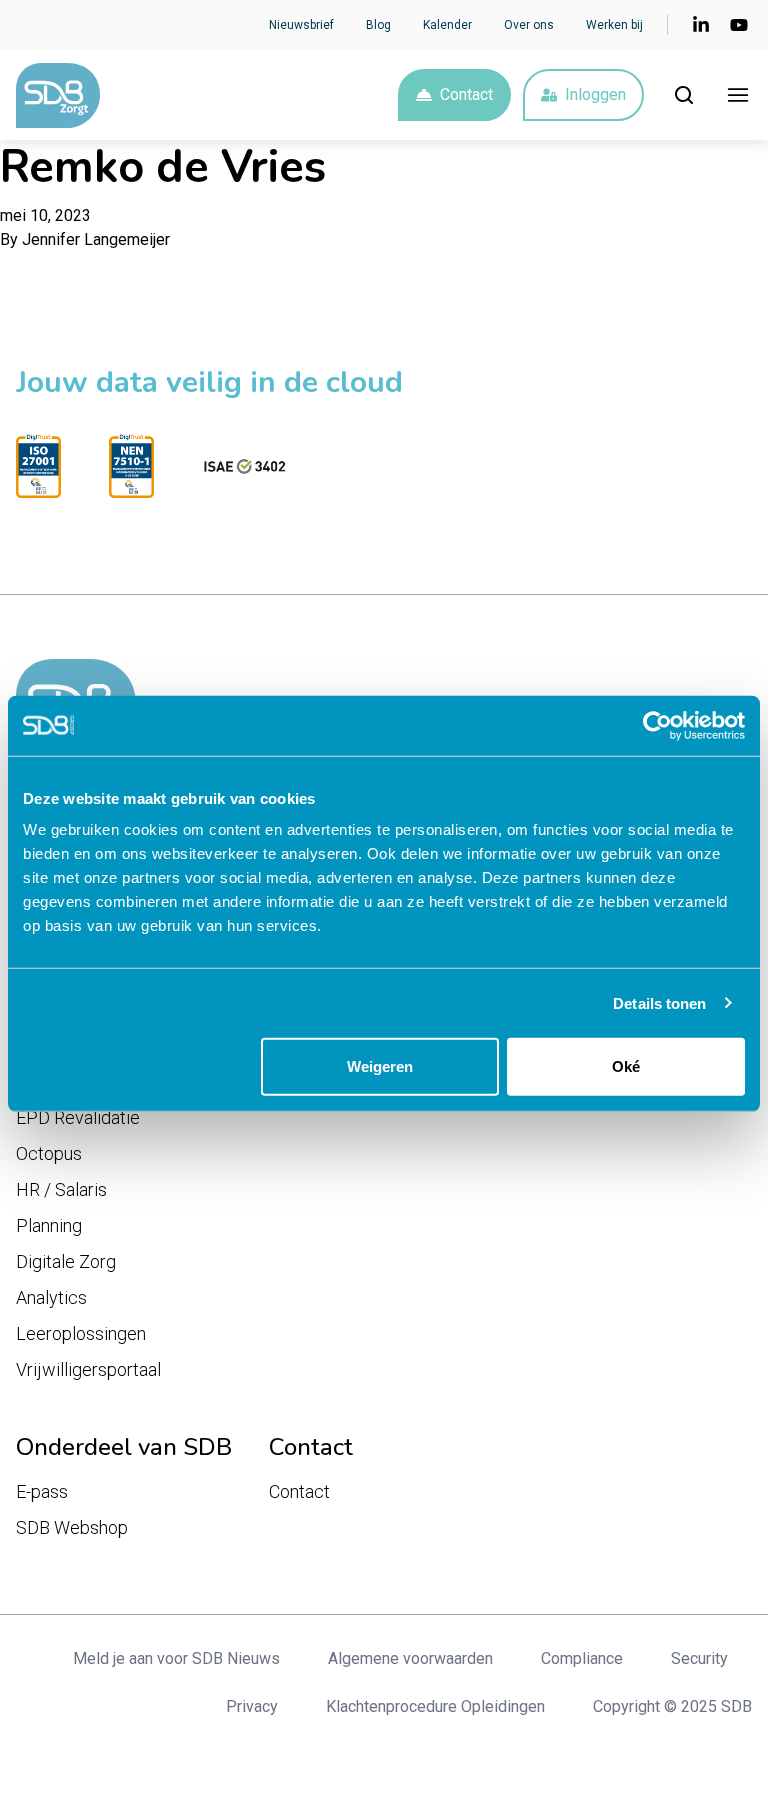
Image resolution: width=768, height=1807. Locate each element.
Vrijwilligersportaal (88, 1369)
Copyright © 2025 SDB (672, 1706)
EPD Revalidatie (78, 1117)
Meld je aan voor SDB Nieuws (176, 1658)
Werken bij (614, 25)
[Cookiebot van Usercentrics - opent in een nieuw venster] (657, 725)
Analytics (51, 1297)
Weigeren (380, 1066)
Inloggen (595, 94)
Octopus (49, 1153)
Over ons (529, 25)
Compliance (582, 1658)
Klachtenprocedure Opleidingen (435, 1706)
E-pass (42, 1491)
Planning (49, 1225)
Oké (626, 1066)
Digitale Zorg (66, 1261)
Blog (378, 25)
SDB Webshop (72, 1527)
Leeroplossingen (81, 1333)
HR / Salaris (61, 1189)
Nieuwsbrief (301, 25)
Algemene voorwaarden (410, 1658)
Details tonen (659, 1002)
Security (699, 1658)
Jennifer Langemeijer (96, 239)
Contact (466, 94)
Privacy (252, 1706)
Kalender (447, 25)
